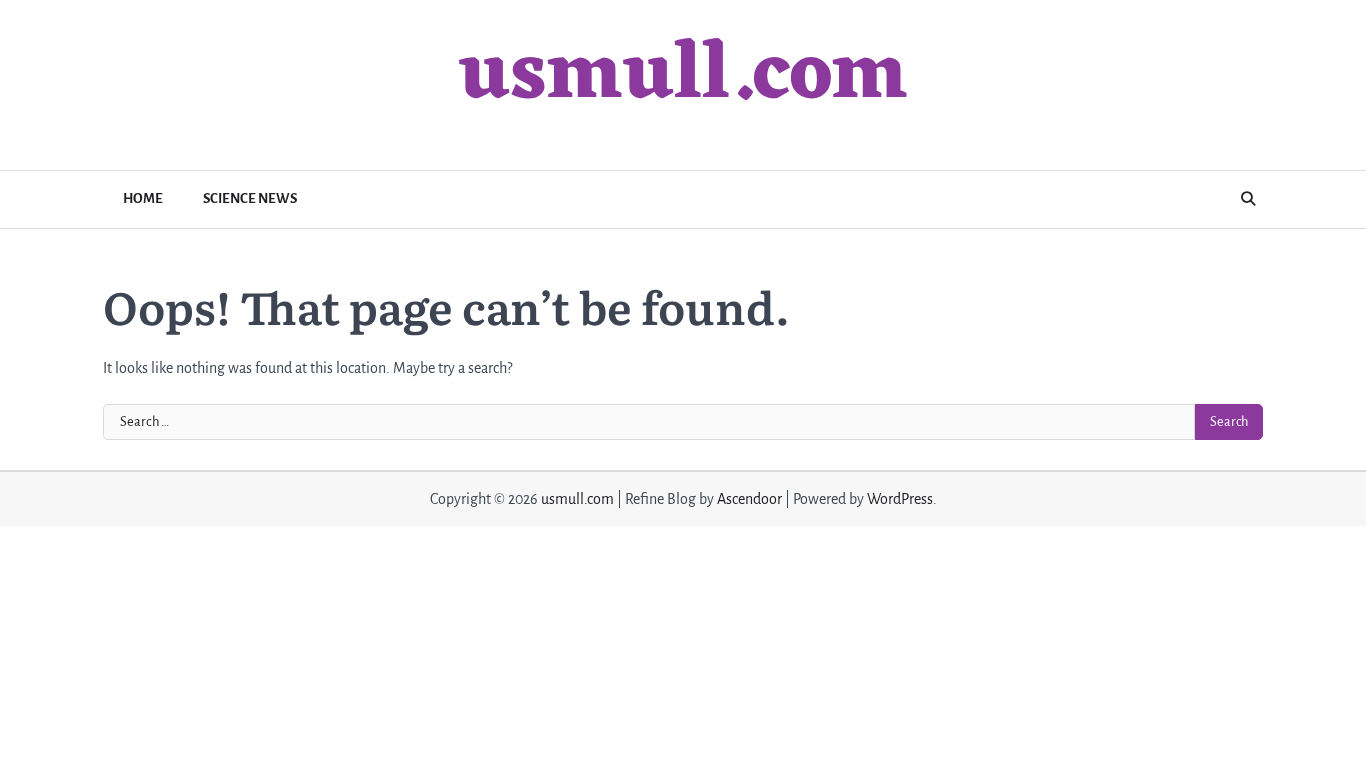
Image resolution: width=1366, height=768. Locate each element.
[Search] (1248, 199)
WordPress (900, 499)
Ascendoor (749, 499)
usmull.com (683, 77)
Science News (250, 198)
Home (143, 198)
